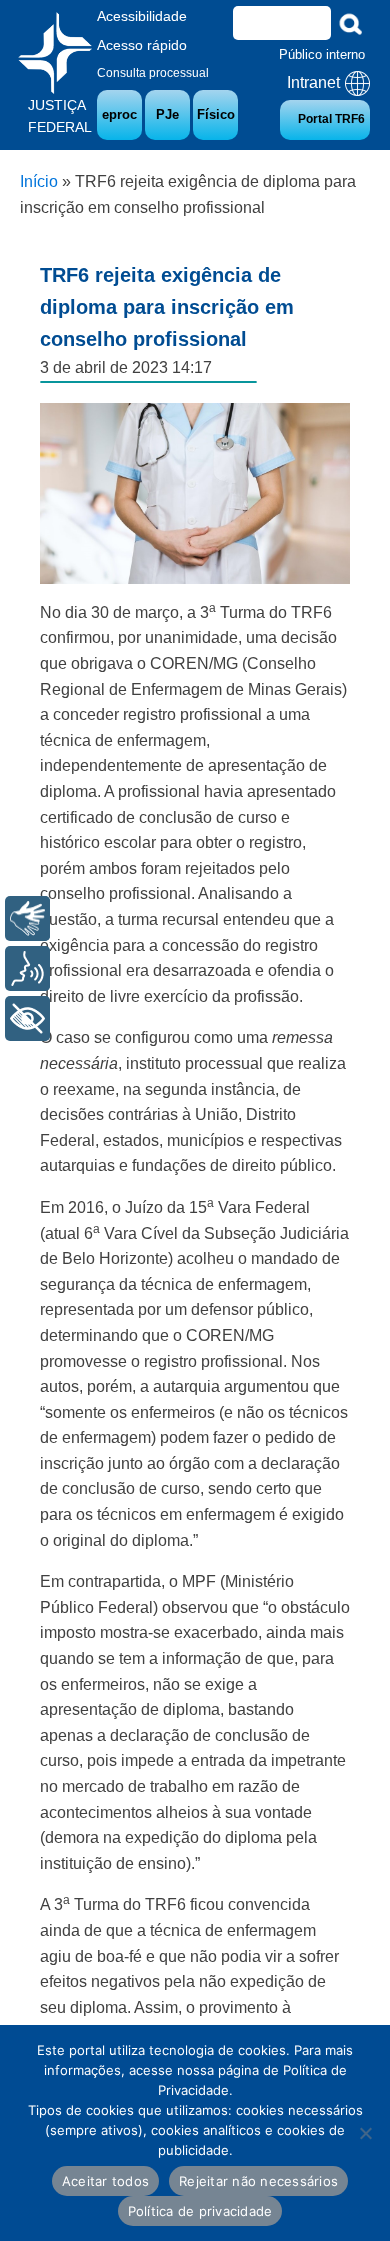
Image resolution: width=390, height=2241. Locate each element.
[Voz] (27, 968)
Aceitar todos (105, 2181)
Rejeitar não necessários (258, 2181)
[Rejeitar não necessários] (365, 2133)
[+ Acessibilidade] (27, 1018)
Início (39, 181)
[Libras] (27, 918)
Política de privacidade (200, 2211)
